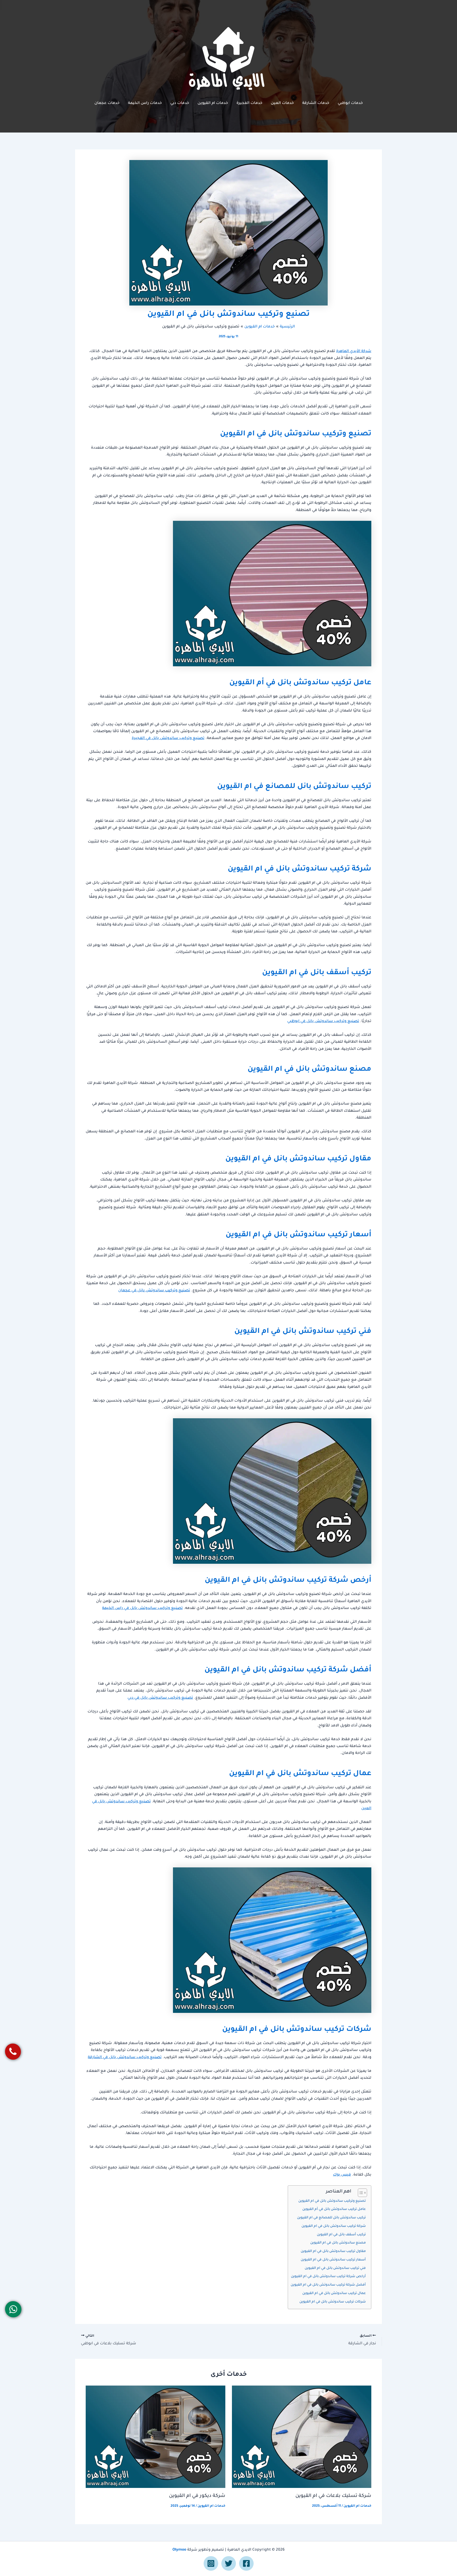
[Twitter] (229, 2563)
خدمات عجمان (107, 103)
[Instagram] (211, 2563)
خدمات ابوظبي (350, 103)
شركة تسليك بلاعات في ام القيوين (333, 2496)
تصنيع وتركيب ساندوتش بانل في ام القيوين (332, 2201)
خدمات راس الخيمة (145, 103)
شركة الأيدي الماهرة (354, 352)
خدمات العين (282, 103)
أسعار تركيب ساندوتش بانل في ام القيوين (333, 2260)
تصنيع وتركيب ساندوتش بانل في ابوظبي (323, 1022)
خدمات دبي (180, 103)
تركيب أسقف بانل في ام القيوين (341, 2235)
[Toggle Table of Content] (360, 2193)
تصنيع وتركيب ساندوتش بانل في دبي (160, 1698)
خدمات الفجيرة (249, 103)
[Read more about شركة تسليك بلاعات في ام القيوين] (302, 2437)
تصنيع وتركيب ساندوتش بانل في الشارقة (125, 2058)
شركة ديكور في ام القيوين (197, 2496)
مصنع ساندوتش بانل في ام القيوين (338, 2243)
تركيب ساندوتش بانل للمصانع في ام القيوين (331, 2218)
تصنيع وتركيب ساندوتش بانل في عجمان (154, 1291)
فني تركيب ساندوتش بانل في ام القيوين (335, 2268)
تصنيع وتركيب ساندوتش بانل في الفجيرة (168, 738)
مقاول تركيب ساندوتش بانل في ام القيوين (333, 2251)
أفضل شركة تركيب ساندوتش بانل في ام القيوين (328, 2285)
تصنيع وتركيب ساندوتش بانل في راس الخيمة (142, 1608)
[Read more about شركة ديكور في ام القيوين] (156, 2437)
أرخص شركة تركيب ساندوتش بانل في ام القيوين (328, 2277)
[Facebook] (246, 2563)
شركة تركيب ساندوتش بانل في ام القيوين (334, 2226)
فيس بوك (342, 2175)
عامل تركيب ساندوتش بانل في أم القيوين (334, 2209)
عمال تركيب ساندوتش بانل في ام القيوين (334, 2294)
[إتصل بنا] (13, 2052)
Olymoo (179, 2550)
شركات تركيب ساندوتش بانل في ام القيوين (333, 2302)
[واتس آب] (13, 2309)
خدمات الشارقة (316, 103)
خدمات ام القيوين (213, 103)
